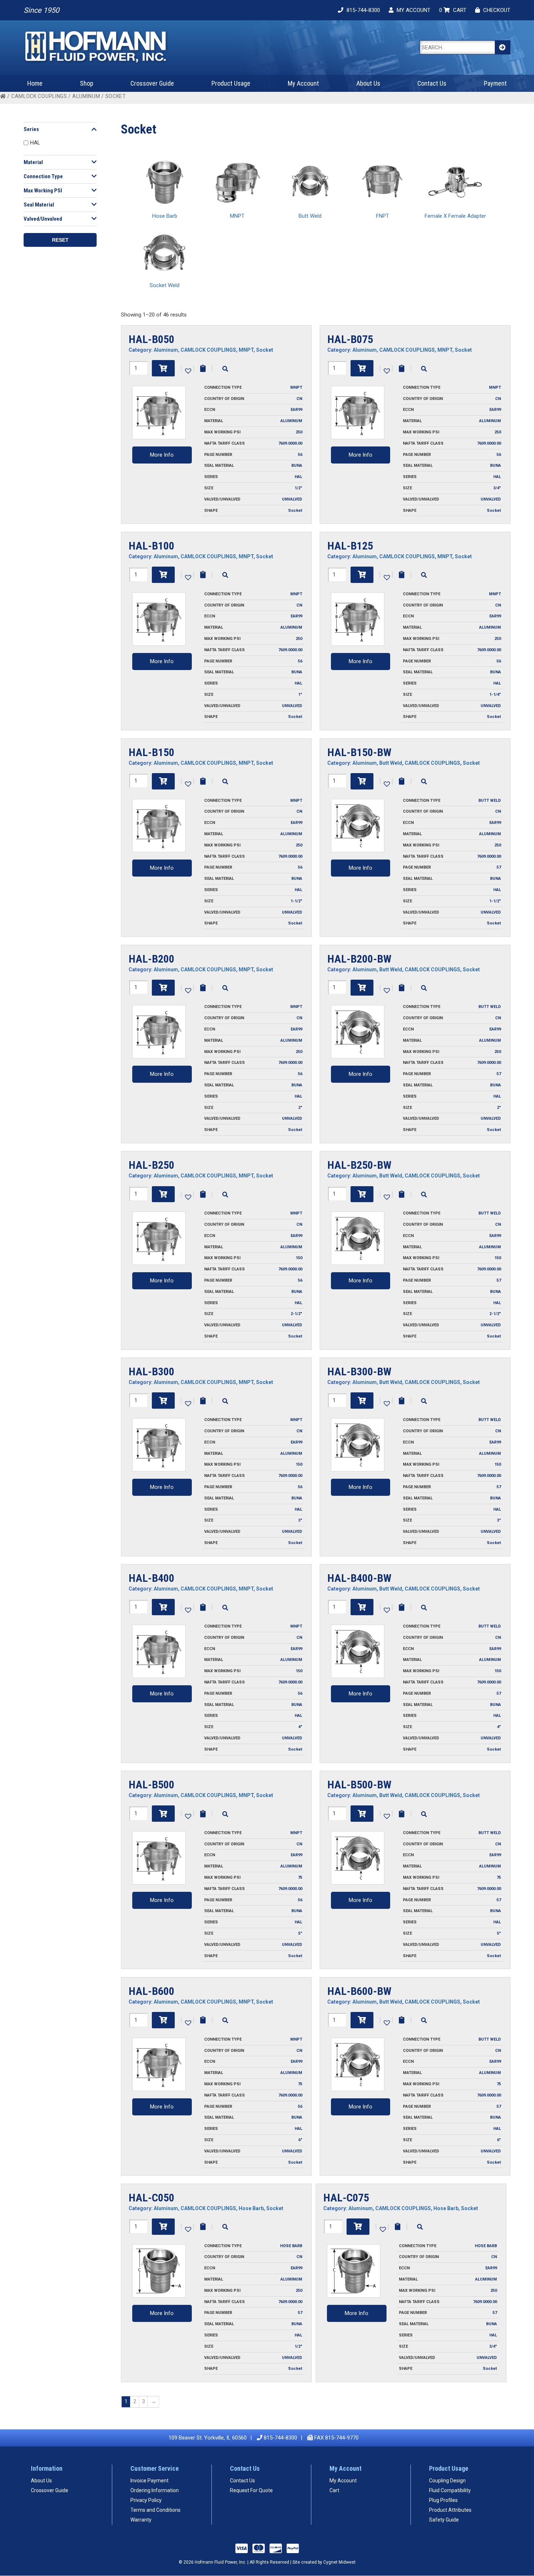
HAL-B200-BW (359, 959)
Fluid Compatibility (450, 2490)
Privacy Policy (146, 2500)
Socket (265, 350)
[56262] (163, 781)
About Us (368, 83)
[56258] (163, 575)
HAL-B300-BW (359, 1371)
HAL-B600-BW (359, 1991)
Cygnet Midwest (339, 2562)
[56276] (362, 1401)
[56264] (362, 781)
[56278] (163, 1607)
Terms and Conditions (155, 2510)
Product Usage (231, 83)
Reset (60, 240)
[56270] (163, 1194)
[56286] (163, 2020)
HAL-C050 (151, 2198)
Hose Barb (251, 2208)
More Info (162, 455)
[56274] (163, 1401)
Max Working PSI (43, 191)
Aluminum (86, 96)
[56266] (163, 988)
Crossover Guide (152, 83)
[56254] (163, 368)
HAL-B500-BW (359, 1785)
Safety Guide (444, 2520)
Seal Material (39, 205)
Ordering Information (155, 2490)
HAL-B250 (151, 1165)
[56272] (362, 1194)
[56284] (362, 1814)
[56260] (362, 575)
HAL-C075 (346, 2198)
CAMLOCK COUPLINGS (39, 96)
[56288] (362, 2020)
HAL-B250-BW (359, 1165)
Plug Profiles (443, 2500)
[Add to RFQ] (203, 368)
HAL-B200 (151, 959)
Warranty (141, 2520)
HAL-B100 (151, 546)
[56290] (163, 2227)
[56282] (163, 1814)
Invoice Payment (149, 2481)
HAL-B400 (151, 1578)
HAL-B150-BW (359, 752)
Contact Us (432, 83)
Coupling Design (447, 2481)
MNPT (246, 350)
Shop (87, 83)
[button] (187, 370)
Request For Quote (251, 2490)
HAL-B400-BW (359, 1578)
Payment (495, 83)
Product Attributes (450, 2510)
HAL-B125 (350, 546)
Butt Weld (391, 763)
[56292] (358, 2227)
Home (35, 83)
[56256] (362, 368)
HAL (35, 143)
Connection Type (43, 176)
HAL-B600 (151, 1991)
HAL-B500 (151, 1785)
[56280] (362, 1607)
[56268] (362, 988)
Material (33, 162)
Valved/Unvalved (43, 219)
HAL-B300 (151, 1371)
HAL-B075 (350, 339)
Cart (334, 2490)
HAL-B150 (151, 752)
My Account (303, 83)
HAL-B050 (151, 339)
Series (31, 129)
